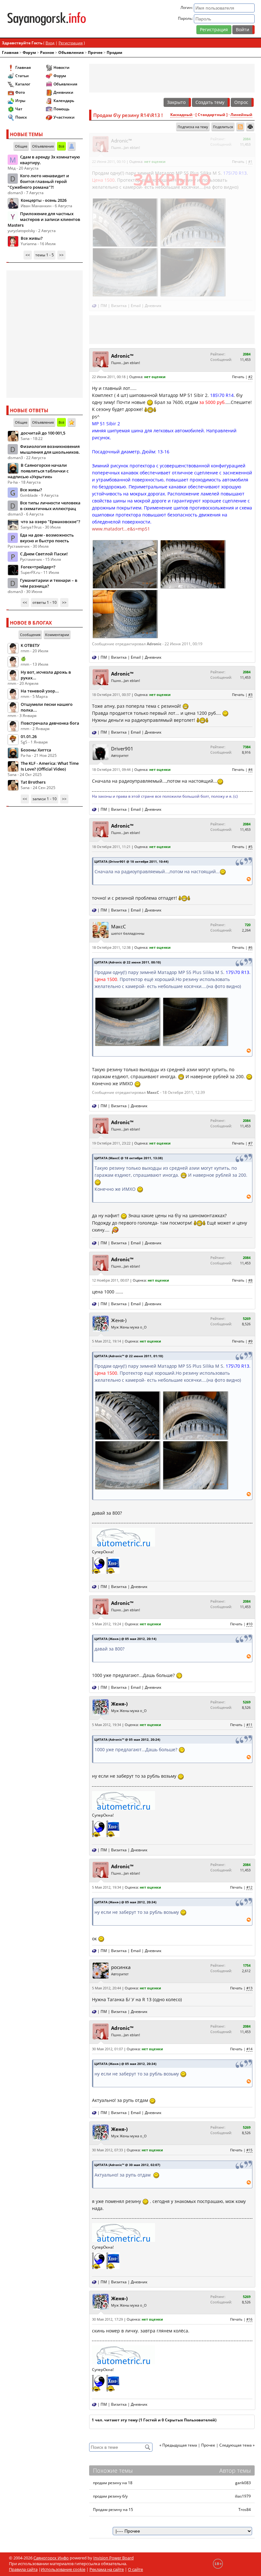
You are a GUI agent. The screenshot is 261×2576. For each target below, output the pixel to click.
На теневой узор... (40, 691)
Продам (114, 52)
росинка (121, 1967)
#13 (249, 1988)
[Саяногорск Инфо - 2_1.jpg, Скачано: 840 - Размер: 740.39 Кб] (125, 222)
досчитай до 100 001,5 (43, 433)
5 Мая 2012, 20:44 (106, 1988)
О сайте (135, 2569)
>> (61, 255)
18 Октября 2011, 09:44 (111, 769)
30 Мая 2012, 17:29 (107, 2319)
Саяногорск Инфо (51, 2558)
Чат (19, 109)
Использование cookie (63, 2569)
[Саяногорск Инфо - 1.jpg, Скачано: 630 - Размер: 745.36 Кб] (125, 563)
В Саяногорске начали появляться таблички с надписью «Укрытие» (38, 471)
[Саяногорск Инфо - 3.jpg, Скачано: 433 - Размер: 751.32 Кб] (125, 613)
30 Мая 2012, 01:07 (107, 2049)
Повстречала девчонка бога (50, 723)
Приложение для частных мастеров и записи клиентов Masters (44, 219)
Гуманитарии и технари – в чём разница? (49, 583)
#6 (250, 947)
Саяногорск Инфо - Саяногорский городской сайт (47, 19)
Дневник (153, 306)
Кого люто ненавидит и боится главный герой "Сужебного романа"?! (38, 181)
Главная (10, 52)
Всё (61, 146)
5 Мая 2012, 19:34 (106, 1725)
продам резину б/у (110, 2496)
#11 (249, 1725)
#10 (249, 1624)
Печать (238, 161)
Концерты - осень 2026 (44, 200)
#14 (249, 2049)
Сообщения (30, 635)
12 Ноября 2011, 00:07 (110, 1280)
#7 (250, 1143)
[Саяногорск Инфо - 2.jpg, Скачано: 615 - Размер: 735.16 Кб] (193, 563)
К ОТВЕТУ (30, 645)
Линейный (241, 115)
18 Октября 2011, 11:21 (111, 847)
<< (28, 255)
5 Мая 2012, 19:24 (106, 1624)
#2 (250, 377)
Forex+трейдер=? (38, 567)
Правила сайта (23, 2569)
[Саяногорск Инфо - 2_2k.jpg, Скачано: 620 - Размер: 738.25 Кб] (193, 272)
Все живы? (32, 238)
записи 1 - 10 (45, 799)
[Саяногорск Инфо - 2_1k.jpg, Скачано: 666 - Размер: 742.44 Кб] (125, 272)
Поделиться (223, 127)
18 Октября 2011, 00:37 (111, 695)
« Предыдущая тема (178, 2445)
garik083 (243, 2483)
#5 (250, 847)
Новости (61, 67)
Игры (20, 101)
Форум (29, 52)
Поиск (21, 117)
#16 (249, 2319)
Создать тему (210, 102)
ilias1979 (243, 2496)
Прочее (95, 52)
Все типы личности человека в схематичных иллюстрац (50, 506)
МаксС (118, 926)
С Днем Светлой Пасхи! (44, 554)
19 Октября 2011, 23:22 (111, 1143)
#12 (249, 1887)
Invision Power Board (113, 2558)
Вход (50, 43)
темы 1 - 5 (45, 255)
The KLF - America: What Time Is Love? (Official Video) (50, 766)
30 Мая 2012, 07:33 (107, 2150)
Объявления (71, 52)
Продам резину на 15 (113, 2510)
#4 (250, 769)
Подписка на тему (193, 127)
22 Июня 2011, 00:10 (109, 161)
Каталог (23, 84)
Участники (64, 117)
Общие (21, 146)
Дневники (63, 92)
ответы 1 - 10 (45, 602)
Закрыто (176, 102)
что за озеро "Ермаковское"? (50, 522)
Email (136, 306)
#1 (250, 161)
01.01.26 (29, 736)
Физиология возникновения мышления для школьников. (50, 449)
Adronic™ (122, 141)
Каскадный (181, 115)
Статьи (22, 76)
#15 (249, 2150)
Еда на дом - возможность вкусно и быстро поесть (47, 538)
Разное (47, 52)
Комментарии (57, 635)
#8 (250, 1280)
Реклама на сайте (107, 2569)
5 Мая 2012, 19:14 (106, 1341)
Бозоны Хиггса (36, 750)
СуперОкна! (103, 1552)
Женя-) (119, 1320)
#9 (250, 1341)
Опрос (241, 102)
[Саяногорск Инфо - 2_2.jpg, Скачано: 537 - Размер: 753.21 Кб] (193, 222)
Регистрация (214, 29)
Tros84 (245, 2510)
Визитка (119, 306)
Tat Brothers (33, 782)
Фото (20, 92)
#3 (250, 695)
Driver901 (122, 749)
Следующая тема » (237, 2445)
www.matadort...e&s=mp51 (121, 529)
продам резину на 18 (113, 2483)
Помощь (61, 109)
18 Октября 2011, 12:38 (111, 947)
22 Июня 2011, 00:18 (109, 377)
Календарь (64, 101)
